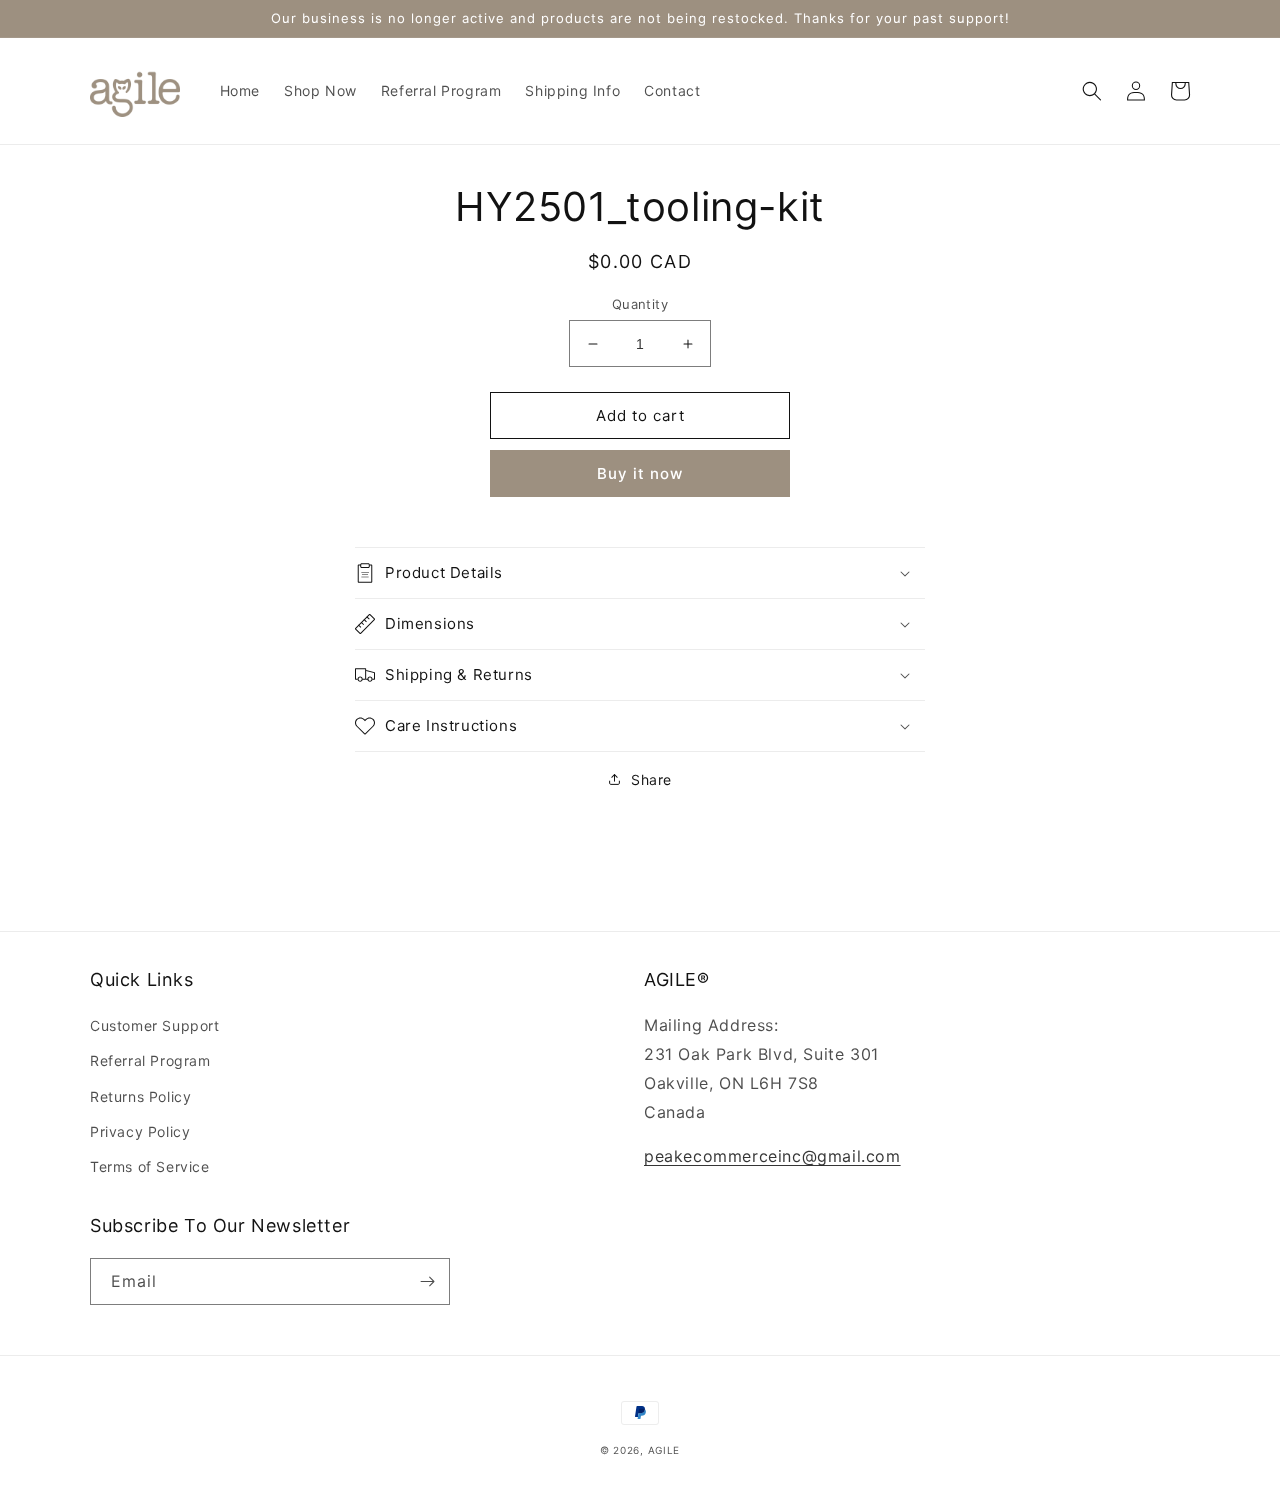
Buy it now (640, 473)
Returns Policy (140, 1096)
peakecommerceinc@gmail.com (772, 1156)
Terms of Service (150, 1166)
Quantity (640, 304)
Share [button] (651, 779)
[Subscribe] (427, 1281)
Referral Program (150, 1060)
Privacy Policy (140, 1131)
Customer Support (155, 1025)
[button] (1092, 91)
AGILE (664, 1450)
